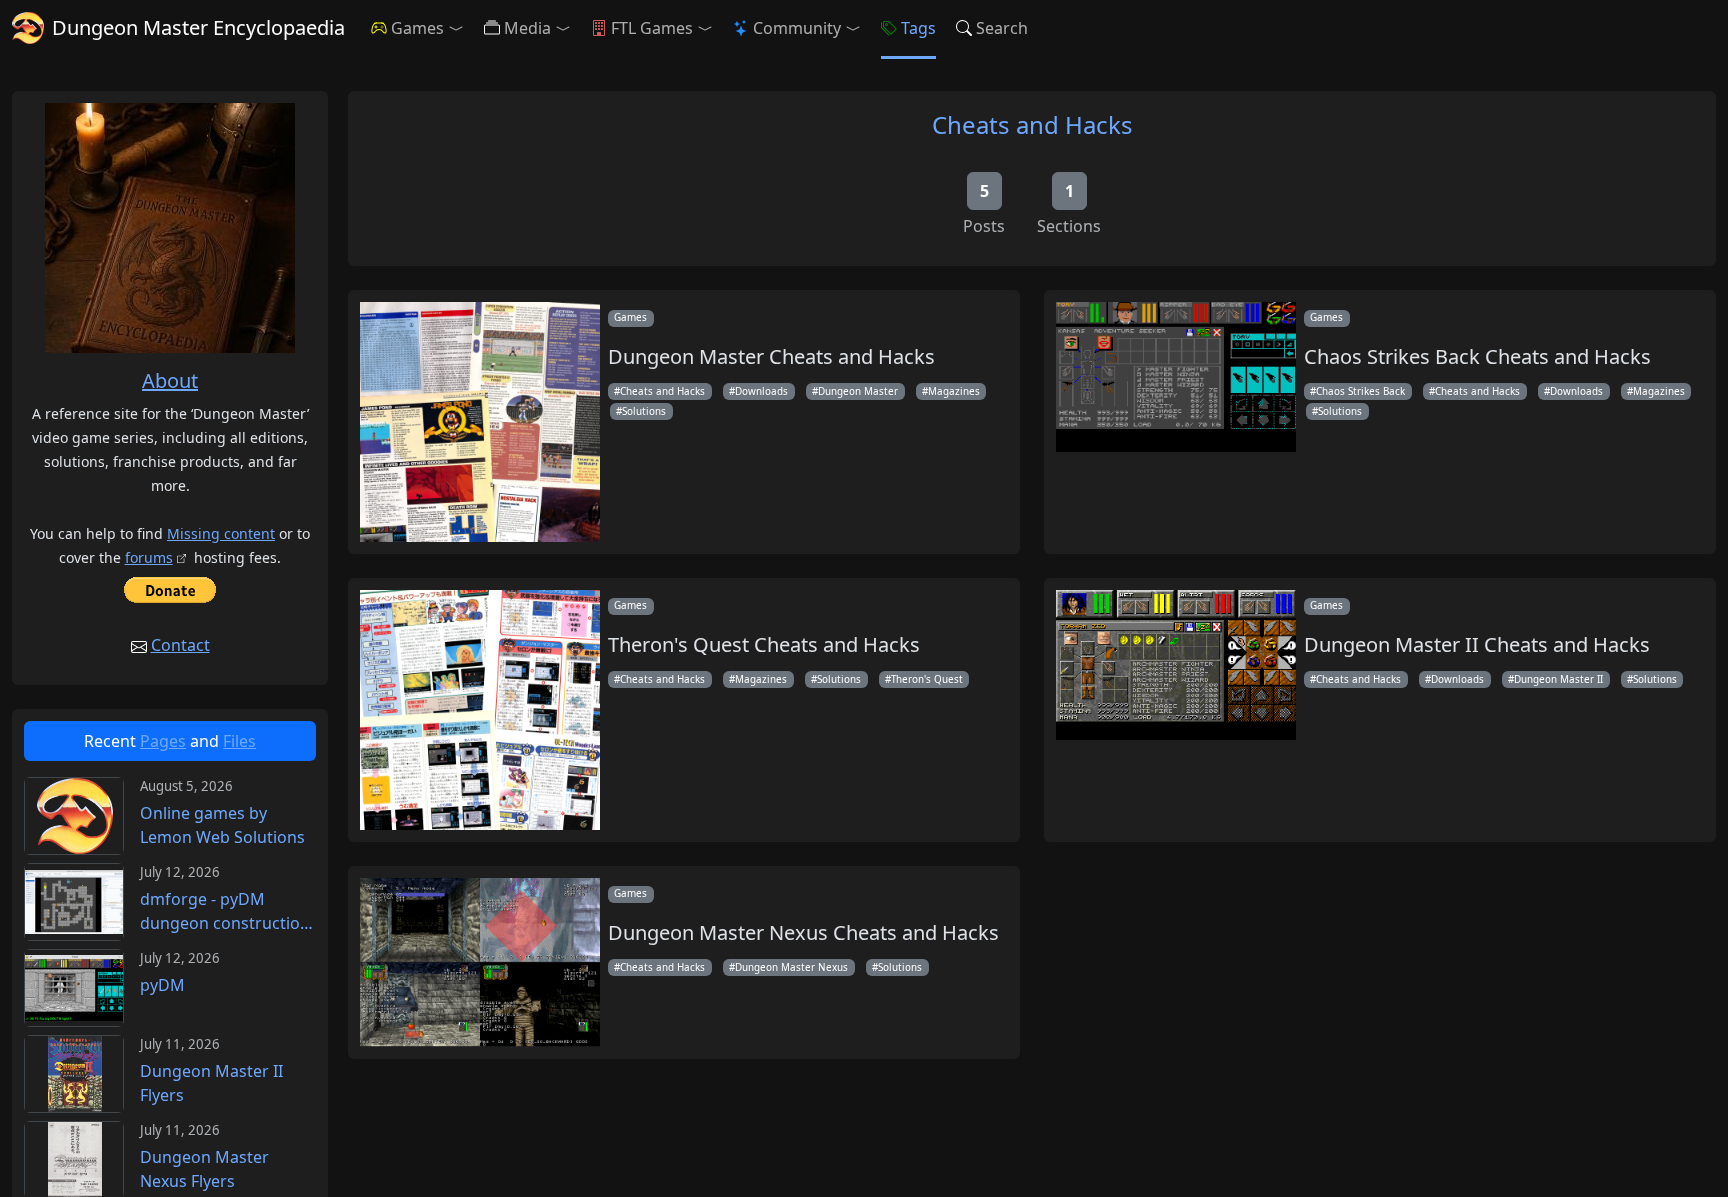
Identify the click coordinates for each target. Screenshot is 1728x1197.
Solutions (644, 411)
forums (149, 557)
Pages (163, 741)
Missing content (221, 533)
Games (417, 28)
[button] (460, 28)
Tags (918, 28)
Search (1002, 28)
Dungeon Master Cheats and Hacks (771, 357)
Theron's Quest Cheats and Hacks (764, 645)
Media (527, 28)
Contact (180, 645)
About (170, 380)
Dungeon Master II (1558, 679)
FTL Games (652, 28)
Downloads (761, 391)
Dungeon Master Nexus (791, 967)
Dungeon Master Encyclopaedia (198, 27)
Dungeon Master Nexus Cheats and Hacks (803, 933)
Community (797, 28)
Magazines (954, 391)
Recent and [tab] (170, 741)
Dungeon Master (858, 391)
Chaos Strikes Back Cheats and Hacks (1477, 357)
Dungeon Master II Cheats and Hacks (1477, 645)
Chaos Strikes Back (1360, 391)
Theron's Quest (927, 679)
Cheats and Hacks (1032, 124)
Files (239, 741)
